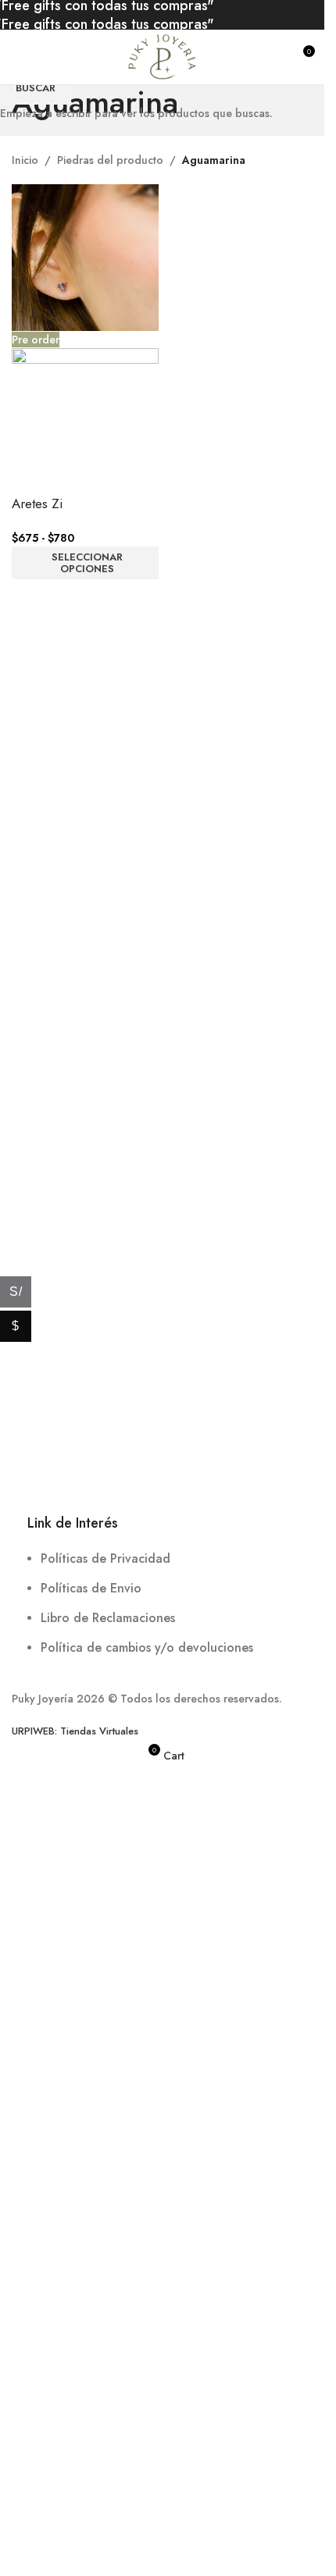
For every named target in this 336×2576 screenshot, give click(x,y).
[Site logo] (162, 55)
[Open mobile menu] (18, 57)
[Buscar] (273, 57)
